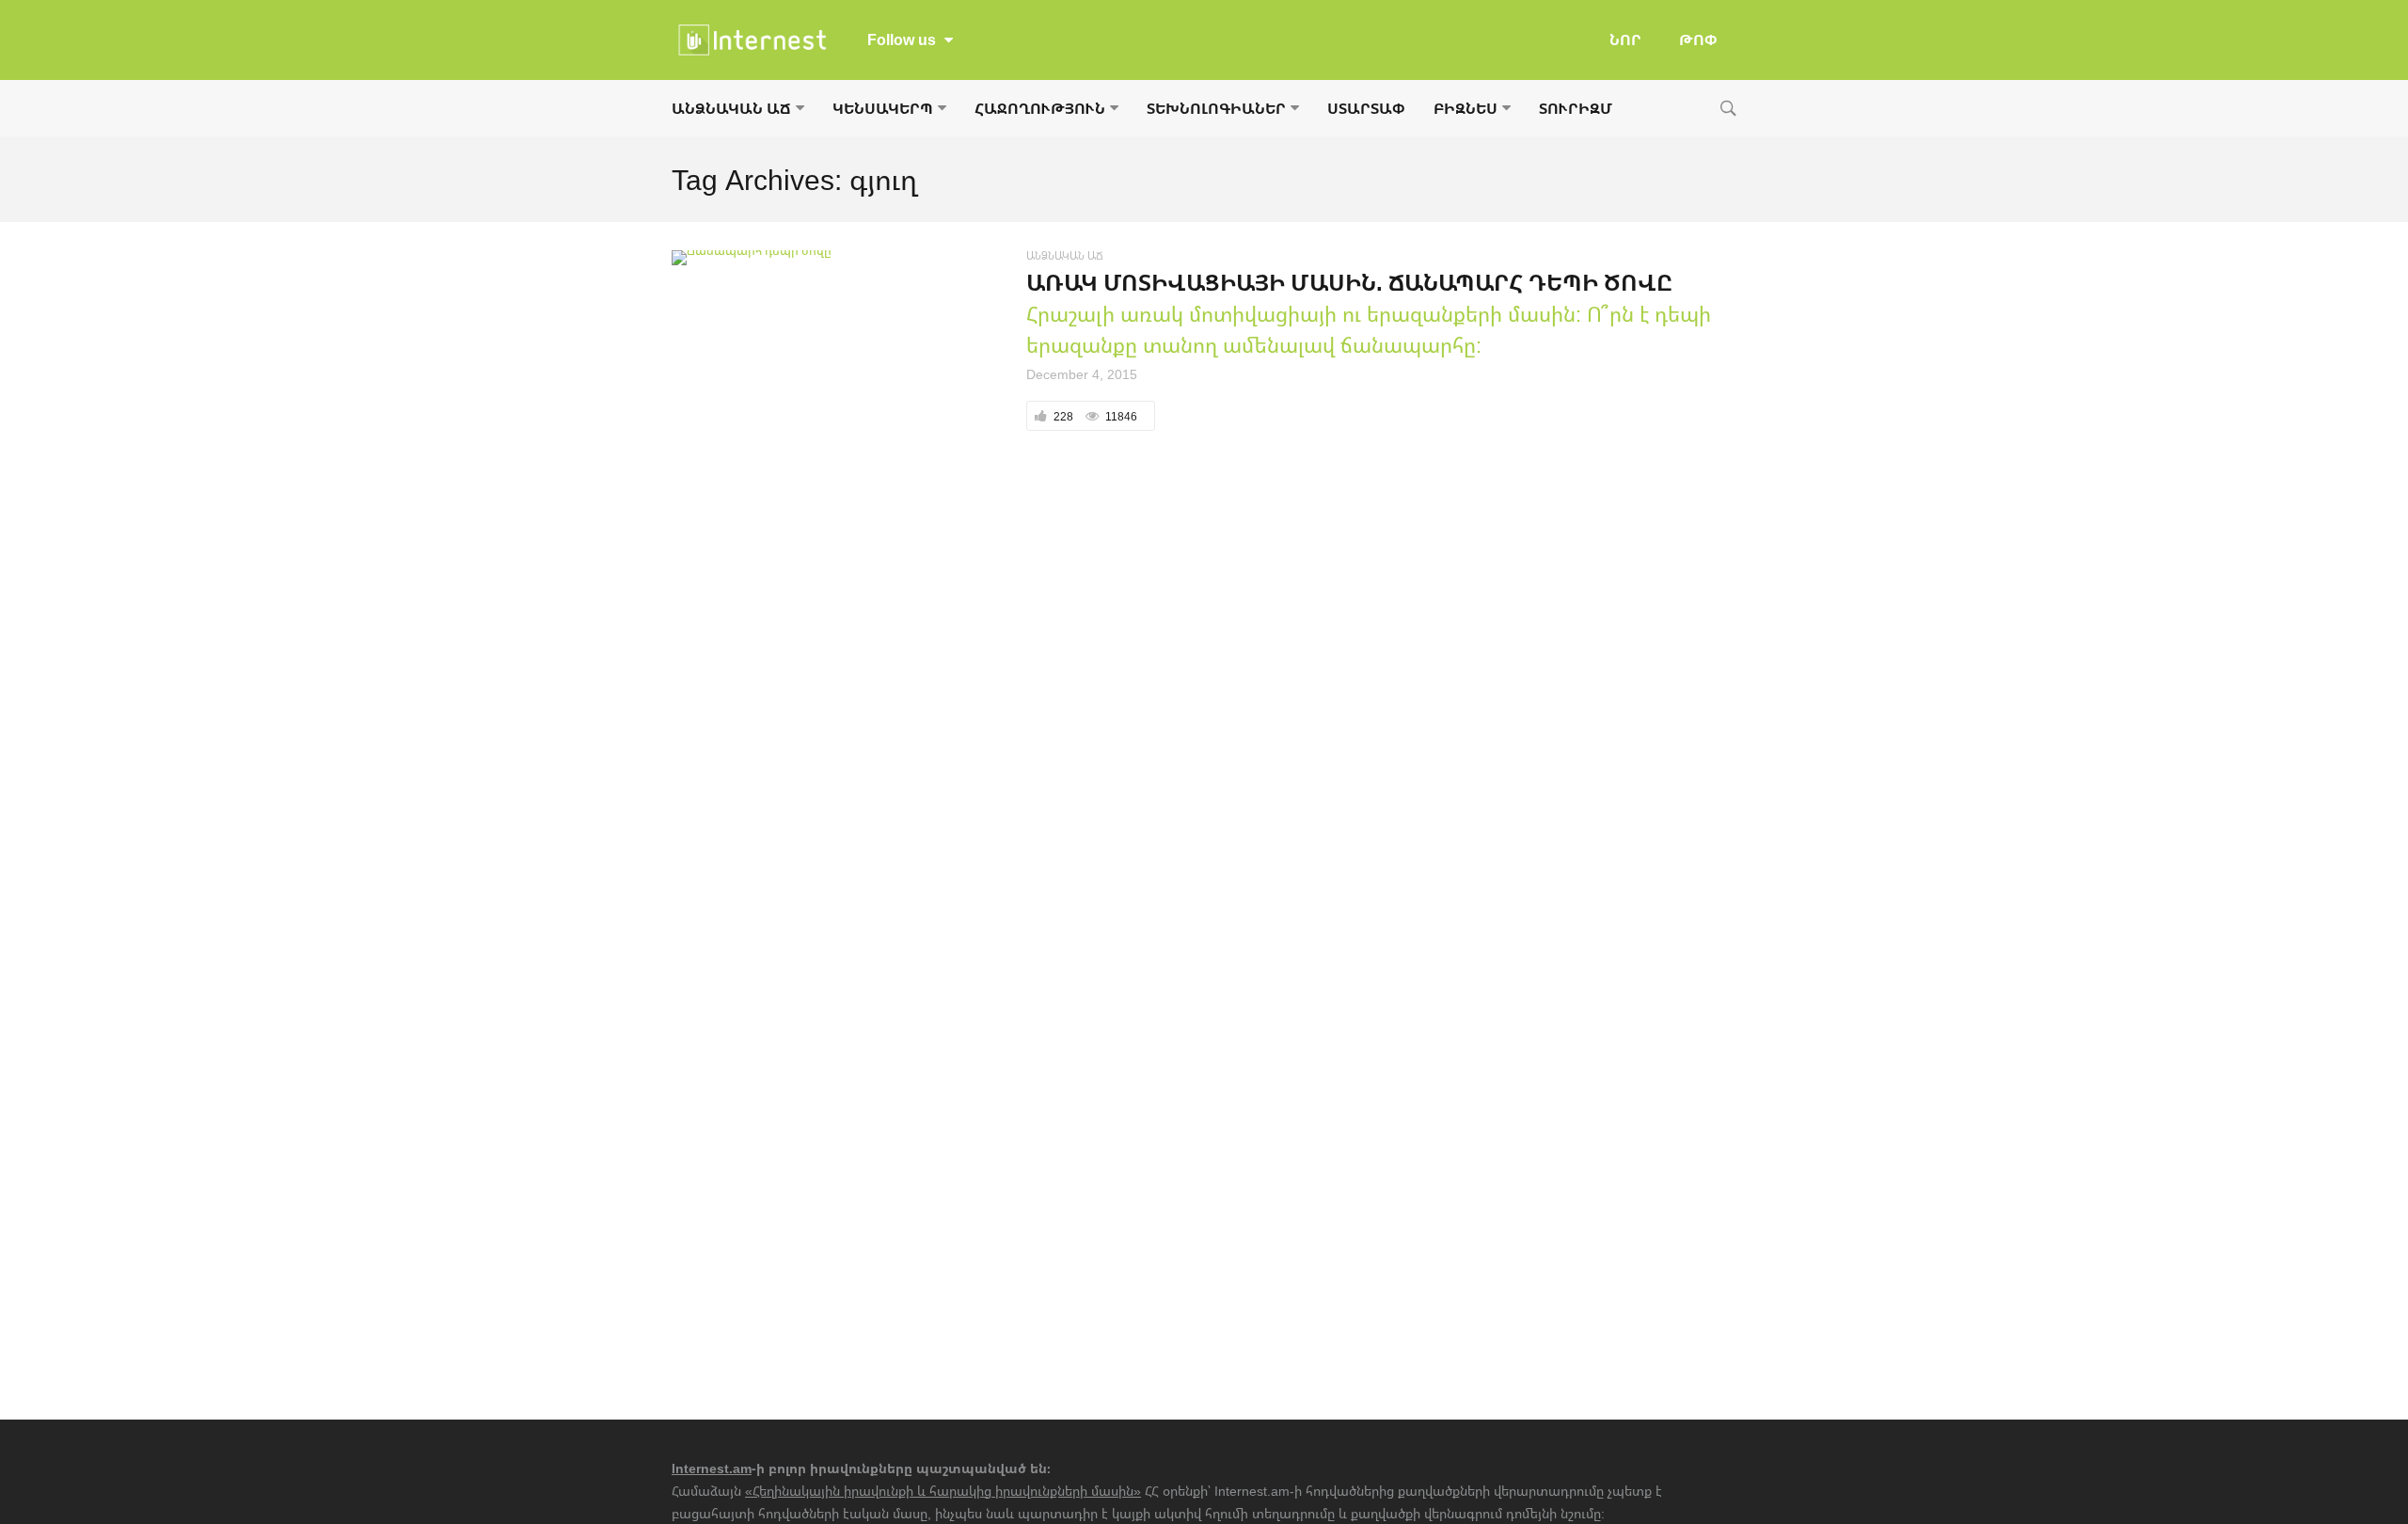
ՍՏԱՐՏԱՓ (1366, 108)
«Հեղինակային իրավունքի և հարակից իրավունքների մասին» (943, 1491)
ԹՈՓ (1698, 40)
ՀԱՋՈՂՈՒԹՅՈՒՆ (1040, 108)
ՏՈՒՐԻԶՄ (1576, 108)
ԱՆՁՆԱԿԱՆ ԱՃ (731, 108)
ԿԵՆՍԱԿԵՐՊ (883, 108)
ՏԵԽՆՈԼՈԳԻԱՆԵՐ (1216, 108)
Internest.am (712, 1468)
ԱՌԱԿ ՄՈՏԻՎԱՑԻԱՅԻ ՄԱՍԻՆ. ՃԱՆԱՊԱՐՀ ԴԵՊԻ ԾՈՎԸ (1349, 282)
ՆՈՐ (1625, 40)
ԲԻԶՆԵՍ (1465, 108)
